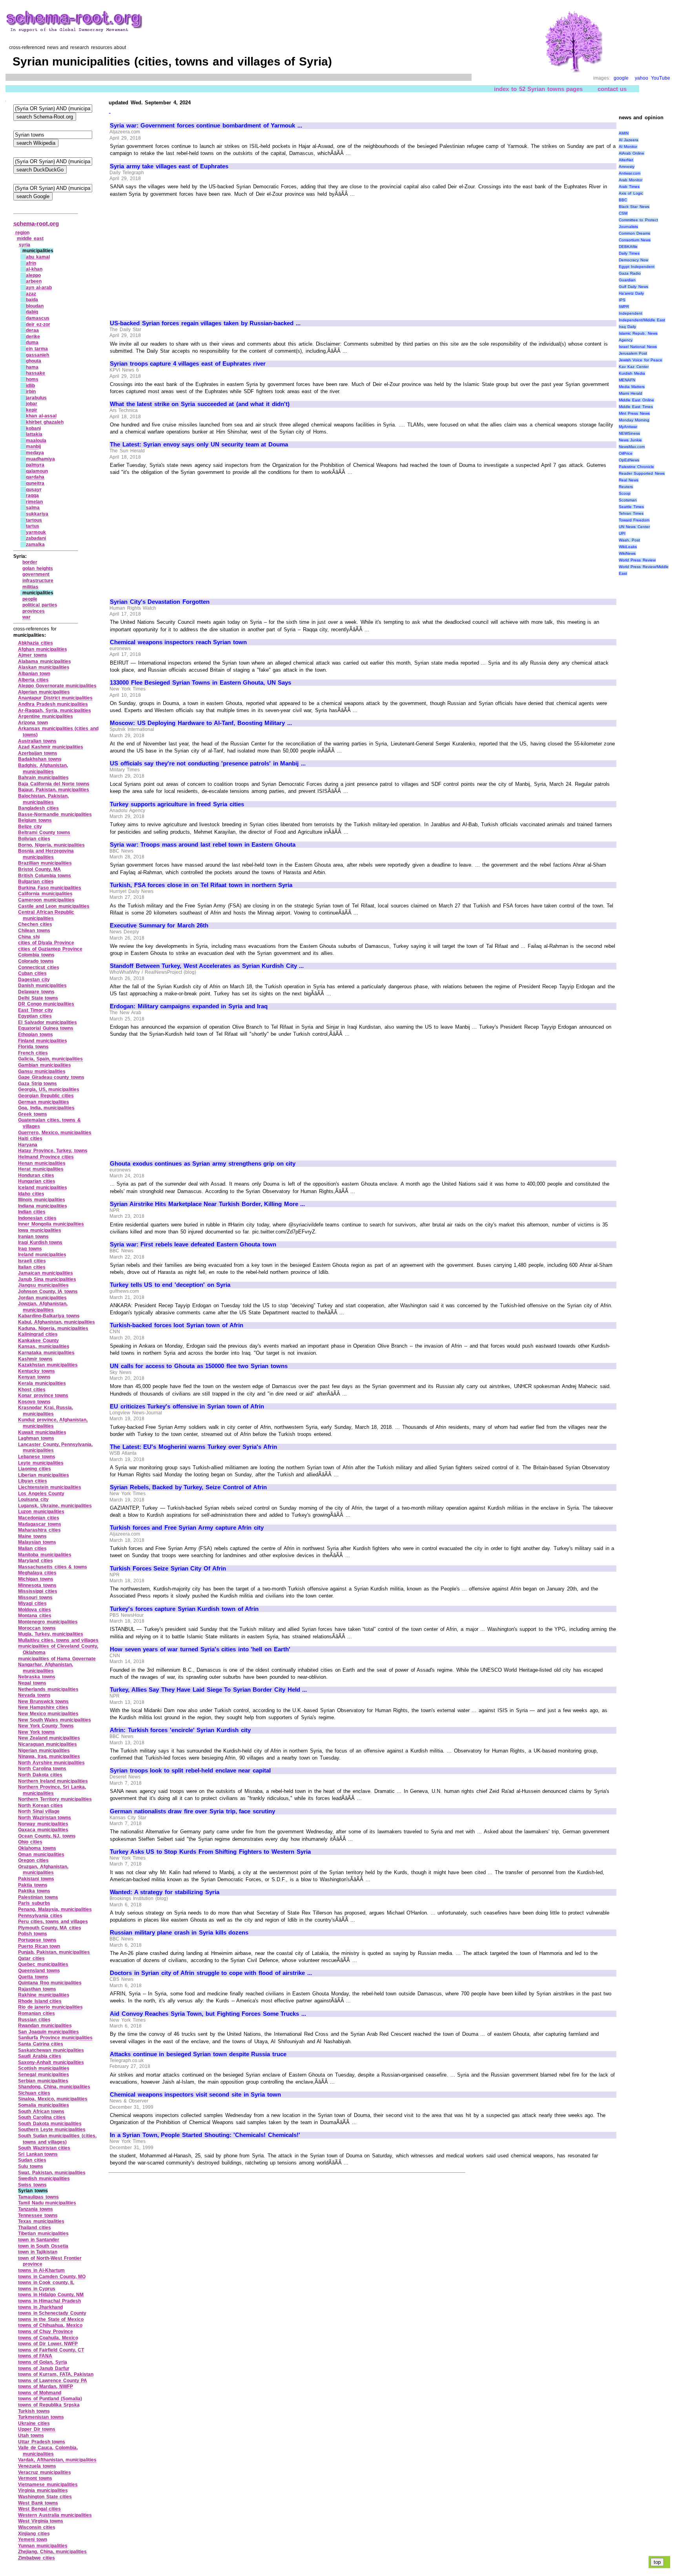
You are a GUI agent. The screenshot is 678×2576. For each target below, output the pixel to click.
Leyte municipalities (41, 1463)
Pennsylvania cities (40, 1916)
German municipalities (44, 1102)
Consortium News (635, 240)
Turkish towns (34, 2411)
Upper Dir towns (37, 2429)
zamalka (35, 545)
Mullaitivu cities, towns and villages (58, 1640)
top (657, 2562)
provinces (34, 611)
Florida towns (33, 1047)
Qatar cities (31, 1958)
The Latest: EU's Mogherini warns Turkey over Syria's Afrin (193, 1447)
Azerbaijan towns (38, 753)
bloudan (35, 306)
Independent (631, 313)
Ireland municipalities (42, 1255)
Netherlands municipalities (48, 1689)
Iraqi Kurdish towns (40, 1242)
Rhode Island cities (40, 2001)
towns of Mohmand (40, 2393)
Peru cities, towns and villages (53, 1922)
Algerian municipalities (44, 692)
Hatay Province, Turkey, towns (53, 1151)
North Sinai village (39, 1811)
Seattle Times (632, 507)
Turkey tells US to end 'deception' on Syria (170, 1285)
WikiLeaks (628, 547)
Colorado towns (36, 961)
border (30, 562)
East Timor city (36, 1010)
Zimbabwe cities (36, 2558)
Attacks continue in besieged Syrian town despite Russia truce (198, 2054)
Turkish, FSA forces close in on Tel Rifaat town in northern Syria (201, 885)
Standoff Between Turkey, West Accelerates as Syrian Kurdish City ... (207, 966)
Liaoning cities (35, 1469)
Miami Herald (631, 393)
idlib (30, 386)
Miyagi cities (32, 1603)
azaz (31, 294)
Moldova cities (35, 1610)
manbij (33, 446)
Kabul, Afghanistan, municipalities (56, 1322)
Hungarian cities (37, 1181)
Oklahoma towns (37, 1848)
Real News (629, 480)
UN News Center (634, 527)
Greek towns (33, 1114)
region (22, 233)
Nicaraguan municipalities (47, 1744)
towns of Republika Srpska (49, 2405)
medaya (35, 453)
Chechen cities (35, 924)
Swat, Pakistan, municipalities (52, 2173)
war (26, 617)
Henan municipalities (42, 1163)
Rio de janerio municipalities (50, 2007)
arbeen (34, 281)
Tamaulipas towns (38, 2197)
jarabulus (36, 398)
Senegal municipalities (44, 2075)
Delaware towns (36, 992)
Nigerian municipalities (44, 1751)
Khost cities (32, 1390)
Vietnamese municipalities (48, 2485)
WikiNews (627, 553)
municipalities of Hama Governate (57, 1659)
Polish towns (33, 1934)
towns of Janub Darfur (44, 2368)
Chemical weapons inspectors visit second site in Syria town (195, 2095)
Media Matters (632, 387)
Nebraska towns (37, 1677)
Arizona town (33, 723)
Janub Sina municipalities (47, 1279)
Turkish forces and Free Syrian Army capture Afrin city (187, 1528)
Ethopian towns (36, 1035)
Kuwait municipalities (42, 1432)
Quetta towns (33, 1977)
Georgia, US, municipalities (49, 1089)
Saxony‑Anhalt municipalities (51, 2062)
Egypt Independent (637, 267)
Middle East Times (636, 407)
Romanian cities (36, 2013)
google (621, 78)
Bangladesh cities (38, 808)
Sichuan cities (34, 2093)
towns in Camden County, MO (52, 2277)
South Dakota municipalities (50, 2124)
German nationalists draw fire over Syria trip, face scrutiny (192, 1811)
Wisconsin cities (37, 2527)
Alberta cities (33, 680)
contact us (612, 89)
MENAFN (627, 380)
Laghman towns (36, 1438)
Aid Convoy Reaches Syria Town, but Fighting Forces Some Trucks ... (208, 2014)
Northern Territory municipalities (55, 1799)
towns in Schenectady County (52, 2313)
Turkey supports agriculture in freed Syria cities (177, 804)
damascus (38, 318)
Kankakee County (38, 1341)
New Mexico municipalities (48, 1714)
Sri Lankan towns (38, 2154)
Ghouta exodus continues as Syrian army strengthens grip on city (203, 1164)
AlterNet (626, 160)
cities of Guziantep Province (50, 949)
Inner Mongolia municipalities (51, 1224)
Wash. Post (630, 540)
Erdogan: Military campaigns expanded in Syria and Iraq (189, 1006)
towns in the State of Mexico (51, 2319)
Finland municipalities (43, 1041)
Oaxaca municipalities (43, 1830)
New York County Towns (46, 1726)
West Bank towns (38, 2503)
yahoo (642, 78)
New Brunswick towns (43, 1702)
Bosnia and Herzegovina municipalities (46, 854)
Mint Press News (634, 413)
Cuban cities (32, 973)
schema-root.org (36, 223)
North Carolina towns (42, 1769)
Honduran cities (36, 1175)
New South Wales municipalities (55, 1720)
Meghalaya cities (37, 1573)
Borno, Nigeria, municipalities (51, 845)
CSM (623, 213)
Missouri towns (35, 1598)
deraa (32, 330)
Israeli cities (32, 1261)
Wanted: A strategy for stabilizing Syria (165, 1892)
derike (33, 337)
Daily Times (629, 253)
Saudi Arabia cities (40, 2056)
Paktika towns (34, 1891)
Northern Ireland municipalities (53, 1781)
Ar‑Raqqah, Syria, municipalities (55, 710)
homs (32, 379)
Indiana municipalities (43, 1206)
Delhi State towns (38, 998)
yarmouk (36, 532)
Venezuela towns (37, 2466)
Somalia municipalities (44, 2105)
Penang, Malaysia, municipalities (55, 1909)
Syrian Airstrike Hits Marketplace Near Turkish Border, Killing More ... (207, 1204)
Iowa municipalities (40, 1230)
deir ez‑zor (38, 324)
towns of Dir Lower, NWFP (48, 2344)
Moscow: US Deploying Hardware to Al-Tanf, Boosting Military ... (201, 723)
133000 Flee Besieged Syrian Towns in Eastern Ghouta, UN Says (200, 683)
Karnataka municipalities (46, 1353)
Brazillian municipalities (45, 863)
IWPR (624, 307)
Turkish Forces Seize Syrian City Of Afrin (168, 1569)
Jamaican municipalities (46, 1273)
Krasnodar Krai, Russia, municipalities (46, 1411)
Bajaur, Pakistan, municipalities (54, 790)
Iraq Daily (628, 327)
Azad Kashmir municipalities (51, 747)
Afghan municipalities (43, 649)
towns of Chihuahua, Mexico (50, 2325)
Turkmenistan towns (41, 2417)
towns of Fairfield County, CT (51, 2350)
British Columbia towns (45, 876)
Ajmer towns (33, 655)
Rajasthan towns (37, 1989)
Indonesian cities (37, 1218)
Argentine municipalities (46, 716)
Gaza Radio (630, 273)
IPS (622, 300)
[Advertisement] (176, 255)
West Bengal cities (39, 2509)
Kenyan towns (34, 1377)
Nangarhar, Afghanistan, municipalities (46, 1668)
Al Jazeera (629, 140)
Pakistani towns (36, 1879)
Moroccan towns (37, 1628)
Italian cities (32, 1267)
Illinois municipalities (42, 1200)
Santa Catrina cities (41, 2044)
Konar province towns (43, 1395)
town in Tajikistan (38, 2252)
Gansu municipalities (42, 1071)
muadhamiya (40, 459)
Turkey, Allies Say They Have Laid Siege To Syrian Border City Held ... (208, 1690)
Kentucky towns (36, 1371)
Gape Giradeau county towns (51, 1077)
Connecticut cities (39, 967)
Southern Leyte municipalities (52, 2130)
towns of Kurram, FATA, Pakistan (56, 2374)
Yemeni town (33, 2540)
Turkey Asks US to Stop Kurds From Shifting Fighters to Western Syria (210, 1852)
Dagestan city (34, 980)
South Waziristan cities (44, 2148)
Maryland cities (36, 1561)
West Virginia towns (41, 2521)
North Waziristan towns (45, 1818)
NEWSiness (629, 433)
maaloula (36, 441)
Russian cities (34, 2020)
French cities (33, 1053)
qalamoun (37, 471)
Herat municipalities (41, 1169)
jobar (32, 404)
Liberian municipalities (44, 1475)
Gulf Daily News (633, 287)
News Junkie (631, 440)
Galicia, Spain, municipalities (50, 1059)
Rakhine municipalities (44, 1995)
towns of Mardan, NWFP (46, 2387)
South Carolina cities (42, 2117)
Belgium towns (35, 820)
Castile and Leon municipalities (54, 906)
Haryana (28, 1145)
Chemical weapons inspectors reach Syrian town (178, 642)
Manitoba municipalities (45, 1555)
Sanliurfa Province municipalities (55, 2038)
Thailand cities (35, 2228)
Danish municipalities (42, 986)
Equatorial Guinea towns (46, 1028)
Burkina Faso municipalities (50, 888)
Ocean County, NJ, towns (47, 1836)
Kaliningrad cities (38, 1334)
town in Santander (39, 2240)
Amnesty (627, 167)
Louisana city (33, 1499)
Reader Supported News (642, 473)
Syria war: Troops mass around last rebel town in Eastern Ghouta (203, 845)
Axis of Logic (631, 193)
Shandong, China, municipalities (54, 2087)
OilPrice (626, 453)
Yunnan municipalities (43, 2546)
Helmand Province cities (46, 1157)
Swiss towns (32, 2185)
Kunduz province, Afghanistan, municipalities (53, 1423)
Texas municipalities (41, 2221)
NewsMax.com (632, 447)
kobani (33, 428)
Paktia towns (33, 1885)
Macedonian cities (39, 1518)
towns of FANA (35, 2356)
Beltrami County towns (44, 833)
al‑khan (34, 269)
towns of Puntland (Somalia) (50, 2399)
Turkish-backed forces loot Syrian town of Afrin (177, 1325)
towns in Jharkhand (40, 2307)
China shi (29, 937)
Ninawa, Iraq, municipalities (49, 1756)
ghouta (34, 361)
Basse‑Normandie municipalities (55, 814)
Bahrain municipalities (43, 778)
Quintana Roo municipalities (50, 1983)
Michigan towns (36, 1579)
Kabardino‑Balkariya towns (49, 1316)
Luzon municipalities (41, 1512)
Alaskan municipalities (44, 667)
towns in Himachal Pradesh (49, 2301)
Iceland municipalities (43, 1188)
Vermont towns (35, 2478)
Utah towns (31, 2436)
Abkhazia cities (36, 643)
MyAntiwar (628, 427)
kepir (32, 410)
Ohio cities (30, 1842)
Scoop (625, 493)
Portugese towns (37, 1940)
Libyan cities (33, 1481)
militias (30, 587)
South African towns (41, 2111)
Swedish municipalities (44, 2179)
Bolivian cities (34, 839)
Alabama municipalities (45, 661)
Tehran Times (631, 513)
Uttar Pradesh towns (42, 2442)
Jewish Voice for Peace (641, 360)
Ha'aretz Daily (632, 293)
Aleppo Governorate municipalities (57, 686)
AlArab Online (632, 153)
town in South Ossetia (43, 2246)
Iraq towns (30, 1249)
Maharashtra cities (39, 1530)
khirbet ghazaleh (45, 422)
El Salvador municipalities (47, 1022)
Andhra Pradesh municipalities (53, 704)
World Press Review (637, 560)
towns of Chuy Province (46, 2332)
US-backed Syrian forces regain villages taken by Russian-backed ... (205, 323)
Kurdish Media (632, 373)
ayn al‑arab (39, 288)
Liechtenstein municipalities (50, 1487)
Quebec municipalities (43, 1964)
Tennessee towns (38, 2215)
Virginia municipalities (43, 2490)
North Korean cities (40, 1805)
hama (32, 367)
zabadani (36, 538)
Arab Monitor (631, 180)
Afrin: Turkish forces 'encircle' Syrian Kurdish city (180, 1730)
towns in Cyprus (37, 2289)
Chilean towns (34, 931)
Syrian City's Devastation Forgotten (160, 602)
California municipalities (45, 894)
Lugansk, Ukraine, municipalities (55, 1506)
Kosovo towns (34, 1402)
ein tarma (37, 349)
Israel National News (638, 347)
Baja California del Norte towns (54, 784)
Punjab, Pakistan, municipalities (54, 1952)
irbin (31, 392)
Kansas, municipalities (44, 1346)
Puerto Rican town (39, 1946)
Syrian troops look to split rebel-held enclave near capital (190, 1771)
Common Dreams (635, 233)
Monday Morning (634, 420)
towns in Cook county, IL (46, 2283)
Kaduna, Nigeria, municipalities (53, 1328)
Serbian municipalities (43, 2081)
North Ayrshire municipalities (51, 1763)
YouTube (661, 78)
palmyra (35, 465)
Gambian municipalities (45, 1065)
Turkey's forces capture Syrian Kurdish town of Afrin (184, 1609)
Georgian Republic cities (46, 1096)
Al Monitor (628, 147)
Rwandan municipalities (45, 2026)
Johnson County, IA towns (48, 1292)
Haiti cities (30, 1139)
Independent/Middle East (642, 320)
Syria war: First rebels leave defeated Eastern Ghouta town (193, 1244)
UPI (622, 533)
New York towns (36, 1732)
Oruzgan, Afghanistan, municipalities (43, 1870)
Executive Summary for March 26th (159, 925)
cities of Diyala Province (46, 943)
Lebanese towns (37, 1457)
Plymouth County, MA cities (50, 1928)
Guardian (627, 280)
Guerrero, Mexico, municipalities (55, 1133)
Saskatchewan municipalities (51, 2050)
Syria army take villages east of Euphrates (169, 166)
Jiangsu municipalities (43, 1285)
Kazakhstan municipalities (48, 1365)
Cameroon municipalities (46, 900)
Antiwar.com (630, 173)
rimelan (34, 502)
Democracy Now (634, 260)
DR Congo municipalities (46, 1004)
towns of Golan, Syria (43, 2362)
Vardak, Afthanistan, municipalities (57, 2460)
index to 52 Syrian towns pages (538, 89)
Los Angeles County (41, 1494)
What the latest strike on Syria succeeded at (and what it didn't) (200, 404)
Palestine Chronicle (637, 467)
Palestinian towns (38, 1897)
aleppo (33, 275)
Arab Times (629, 187)
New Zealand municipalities (49, 1738)
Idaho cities (31, 1194)
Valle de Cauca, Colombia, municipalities (48, 2451)
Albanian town (34, 674)
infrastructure (38, 581)
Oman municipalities (41, 1855)
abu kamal (38, 257)
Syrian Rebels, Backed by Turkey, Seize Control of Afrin (188, 1487)
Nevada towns (34, 1695)
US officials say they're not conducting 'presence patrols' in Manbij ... (208, 763)
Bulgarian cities (36, 882)
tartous (34, 520)
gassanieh (37, 355)
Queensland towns (39, 1971)
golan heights (38, 568)
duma (32, 342)
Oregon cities (33, 1860)
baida (32, 300)
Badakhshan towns (40, 759)
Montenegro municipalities (48, 1622)
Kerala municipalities (42, 1383)
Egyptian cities (35, 1016)
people (30, 599)
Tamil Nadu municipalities (47, 2203)
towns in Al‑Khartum (41, 2270)
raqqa (32, 496)
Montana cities (35, 1616)
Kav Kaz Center (634, 367)
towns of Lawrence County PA (53, 2381)
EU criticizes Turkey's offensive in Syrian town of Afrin (187, 1406)
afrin (31, 263)
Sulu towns (31, 2166)
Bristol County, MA (39, 869)
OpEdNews (629, 460)
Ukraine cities (34, 2423)
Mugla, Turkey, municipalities (51, 1634)
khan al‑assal (41, 416)
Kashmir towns (35, 1359)
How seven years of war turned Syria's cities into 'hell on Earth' (200, 1649)
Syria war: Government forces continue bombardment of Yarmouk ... (206, 126)
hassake (36, 373)
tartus (33, 526)
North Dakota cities (40, 1775)
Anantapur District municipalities (55, 698)
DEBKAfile (628, 247)
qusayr (34, 490)
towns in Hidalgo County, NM (51, 2295)
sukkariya (37, 514)
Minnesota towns (37, 1585)
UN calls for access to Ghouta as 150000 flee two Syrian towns (199, 1366)
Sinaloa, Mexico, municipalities (53, 2099)
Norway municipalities (43, 1824)
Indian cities (32, 1212)
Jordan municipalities (42, 1298)
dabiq (32, 312)
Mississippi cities (38, 1591)
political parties (40, 605)
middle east (30, 239)
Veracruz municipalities (45, 2472)
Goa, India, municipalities (46, 1108)
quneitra (35, 483)
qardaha (35, 477)
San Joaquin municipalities (48, 2032)
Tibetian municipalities (43, 2234)
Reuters (626, 487)
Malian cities (32, 1549)
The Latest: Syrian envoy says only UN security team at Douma (199, 445)
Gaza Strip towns (37, 1084)
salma (33, 508)
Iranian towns (33, 1237)
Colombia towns (36, 955)
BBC (623, 200)
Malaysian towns (37, 1542)
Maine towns (32, 1536)
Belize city (30, 827)
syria (25, 245)
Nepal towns (32, 1683)
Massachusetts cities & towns (53, 1567)
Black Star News (634, 207)
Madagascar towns (40, 1524)
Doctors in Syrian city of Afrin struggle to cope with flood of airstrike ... (211, 1973)
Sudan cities (32, 2160)
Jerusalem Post (633, 353)
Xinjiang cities (34, 2534)
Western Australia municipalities (55, 2515)
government (36, 574)
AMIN (624, 133)
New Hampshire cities (43, 1707)
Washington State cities (45, 2497)
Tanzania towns (36, 2209)
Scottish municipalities (44, 2068)
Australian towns (37, 741)
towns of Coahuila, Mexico (48, 2338)
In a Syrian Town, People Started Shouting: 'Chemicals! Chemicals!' (205, 2135)
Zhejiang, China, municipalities (52, 2552)
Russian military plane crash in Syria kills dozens (179, 1933)
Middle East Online (636, 400)
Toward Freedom (634, 520)
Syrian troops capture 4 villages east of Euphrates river (188, 364)
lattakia (34, 434)
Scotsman (628, 500)
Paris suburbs (34, 1903)
